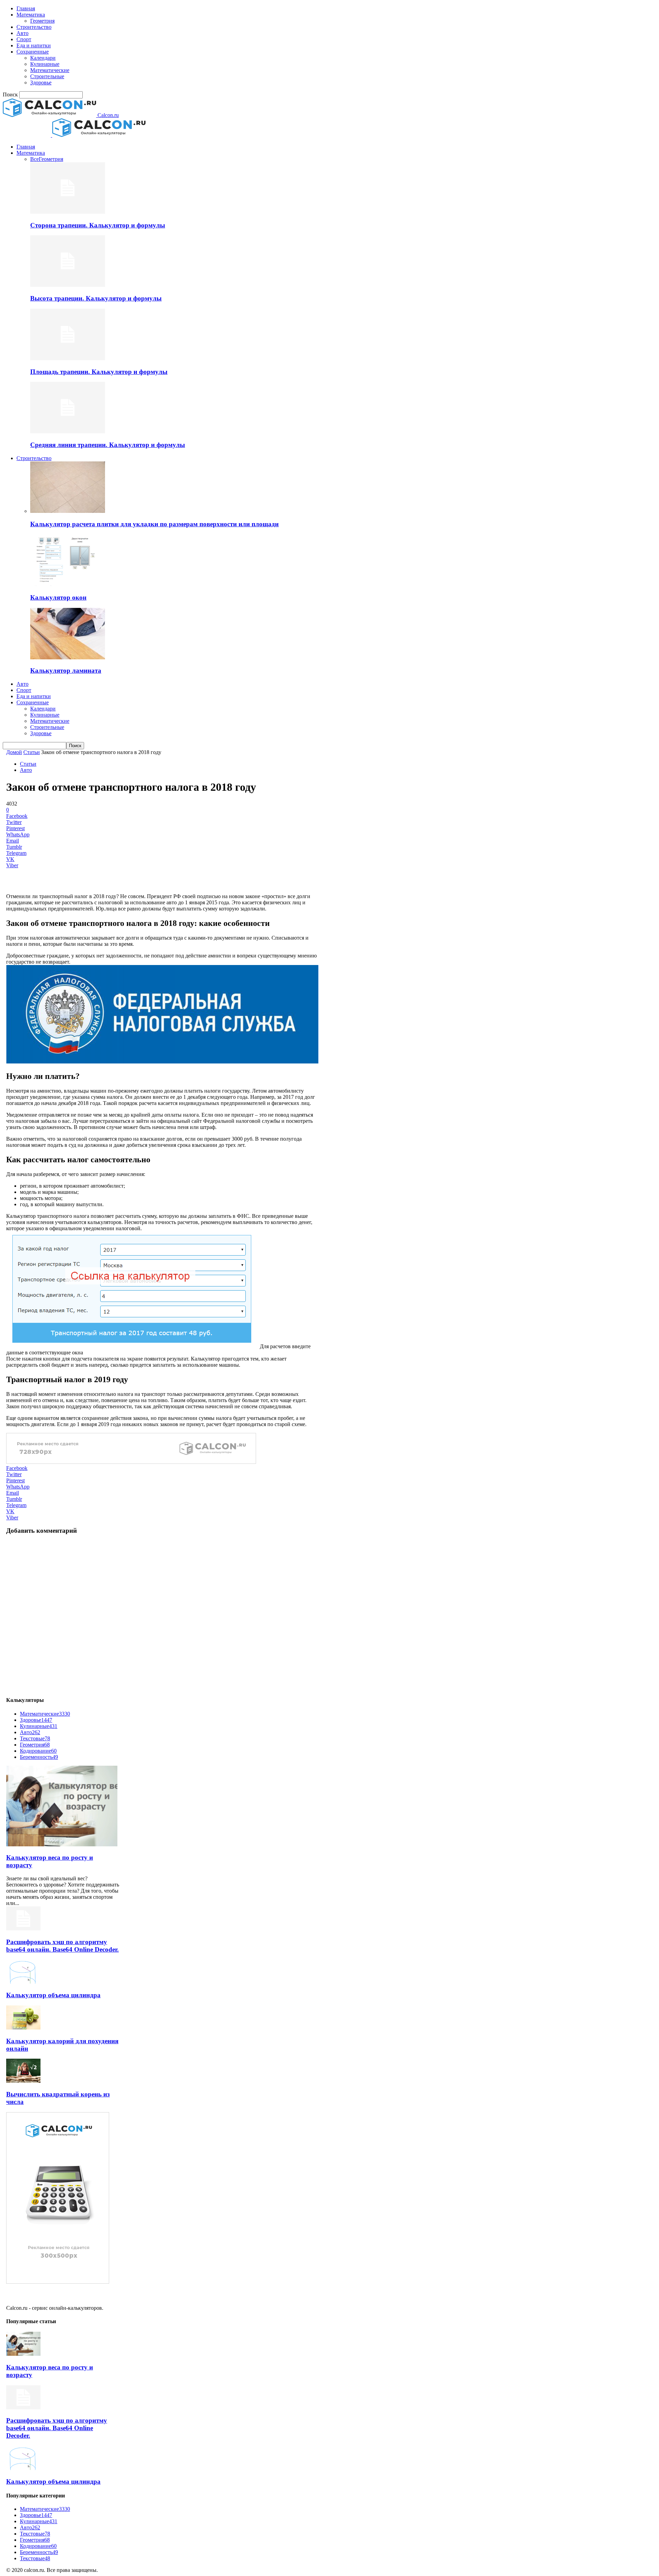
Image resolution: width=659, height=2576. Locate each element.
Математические (50, 70)
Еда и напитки (34, 45)
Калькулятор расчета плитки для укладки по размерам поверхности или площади (154, 524)
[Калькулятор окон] (68, 584)
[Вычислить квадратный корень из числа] (23, 2081)
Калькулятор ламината (66, 671)
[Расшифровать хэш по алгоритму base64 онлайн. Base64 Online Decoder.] (23, 1928)
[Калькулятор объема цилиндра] (23, 1982)
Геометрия (42, 21)
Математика (31, 15)
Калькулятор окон (58, 597)
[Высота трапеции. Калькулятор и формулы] (68, 285)
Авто (22, 33)
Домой (14, 752)
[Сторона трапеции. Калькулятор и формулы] (68, 212)
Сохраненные (33, 52)
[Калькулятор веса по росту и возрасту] (62, 1844)
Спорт (24, 39)
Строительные (47, 76)
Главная (26, 8)
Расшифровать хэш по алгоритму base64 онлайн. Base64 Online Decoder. (62, 1946)
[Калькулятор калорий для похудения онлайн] (23, 2028)
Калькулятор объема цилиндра (53, 1995)
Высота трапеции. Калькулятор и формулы (96, 298)
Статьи (32, 752)
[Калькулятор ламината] (68, 657)
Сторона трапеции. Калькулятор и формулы (98, 225)
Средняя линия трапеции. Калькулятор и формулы (108, 445)
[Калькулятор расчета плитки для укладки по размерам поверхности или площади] (68, 511)
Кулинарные (45, 64)
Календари (43, 58)
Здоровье (41, 83)
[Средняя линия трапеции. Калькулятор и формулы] (68, 431)
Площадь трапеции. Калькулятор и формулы (99, 372)
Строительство (34, 27)
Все (34, 159)
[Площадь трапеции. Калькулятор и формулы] (68, 358)
